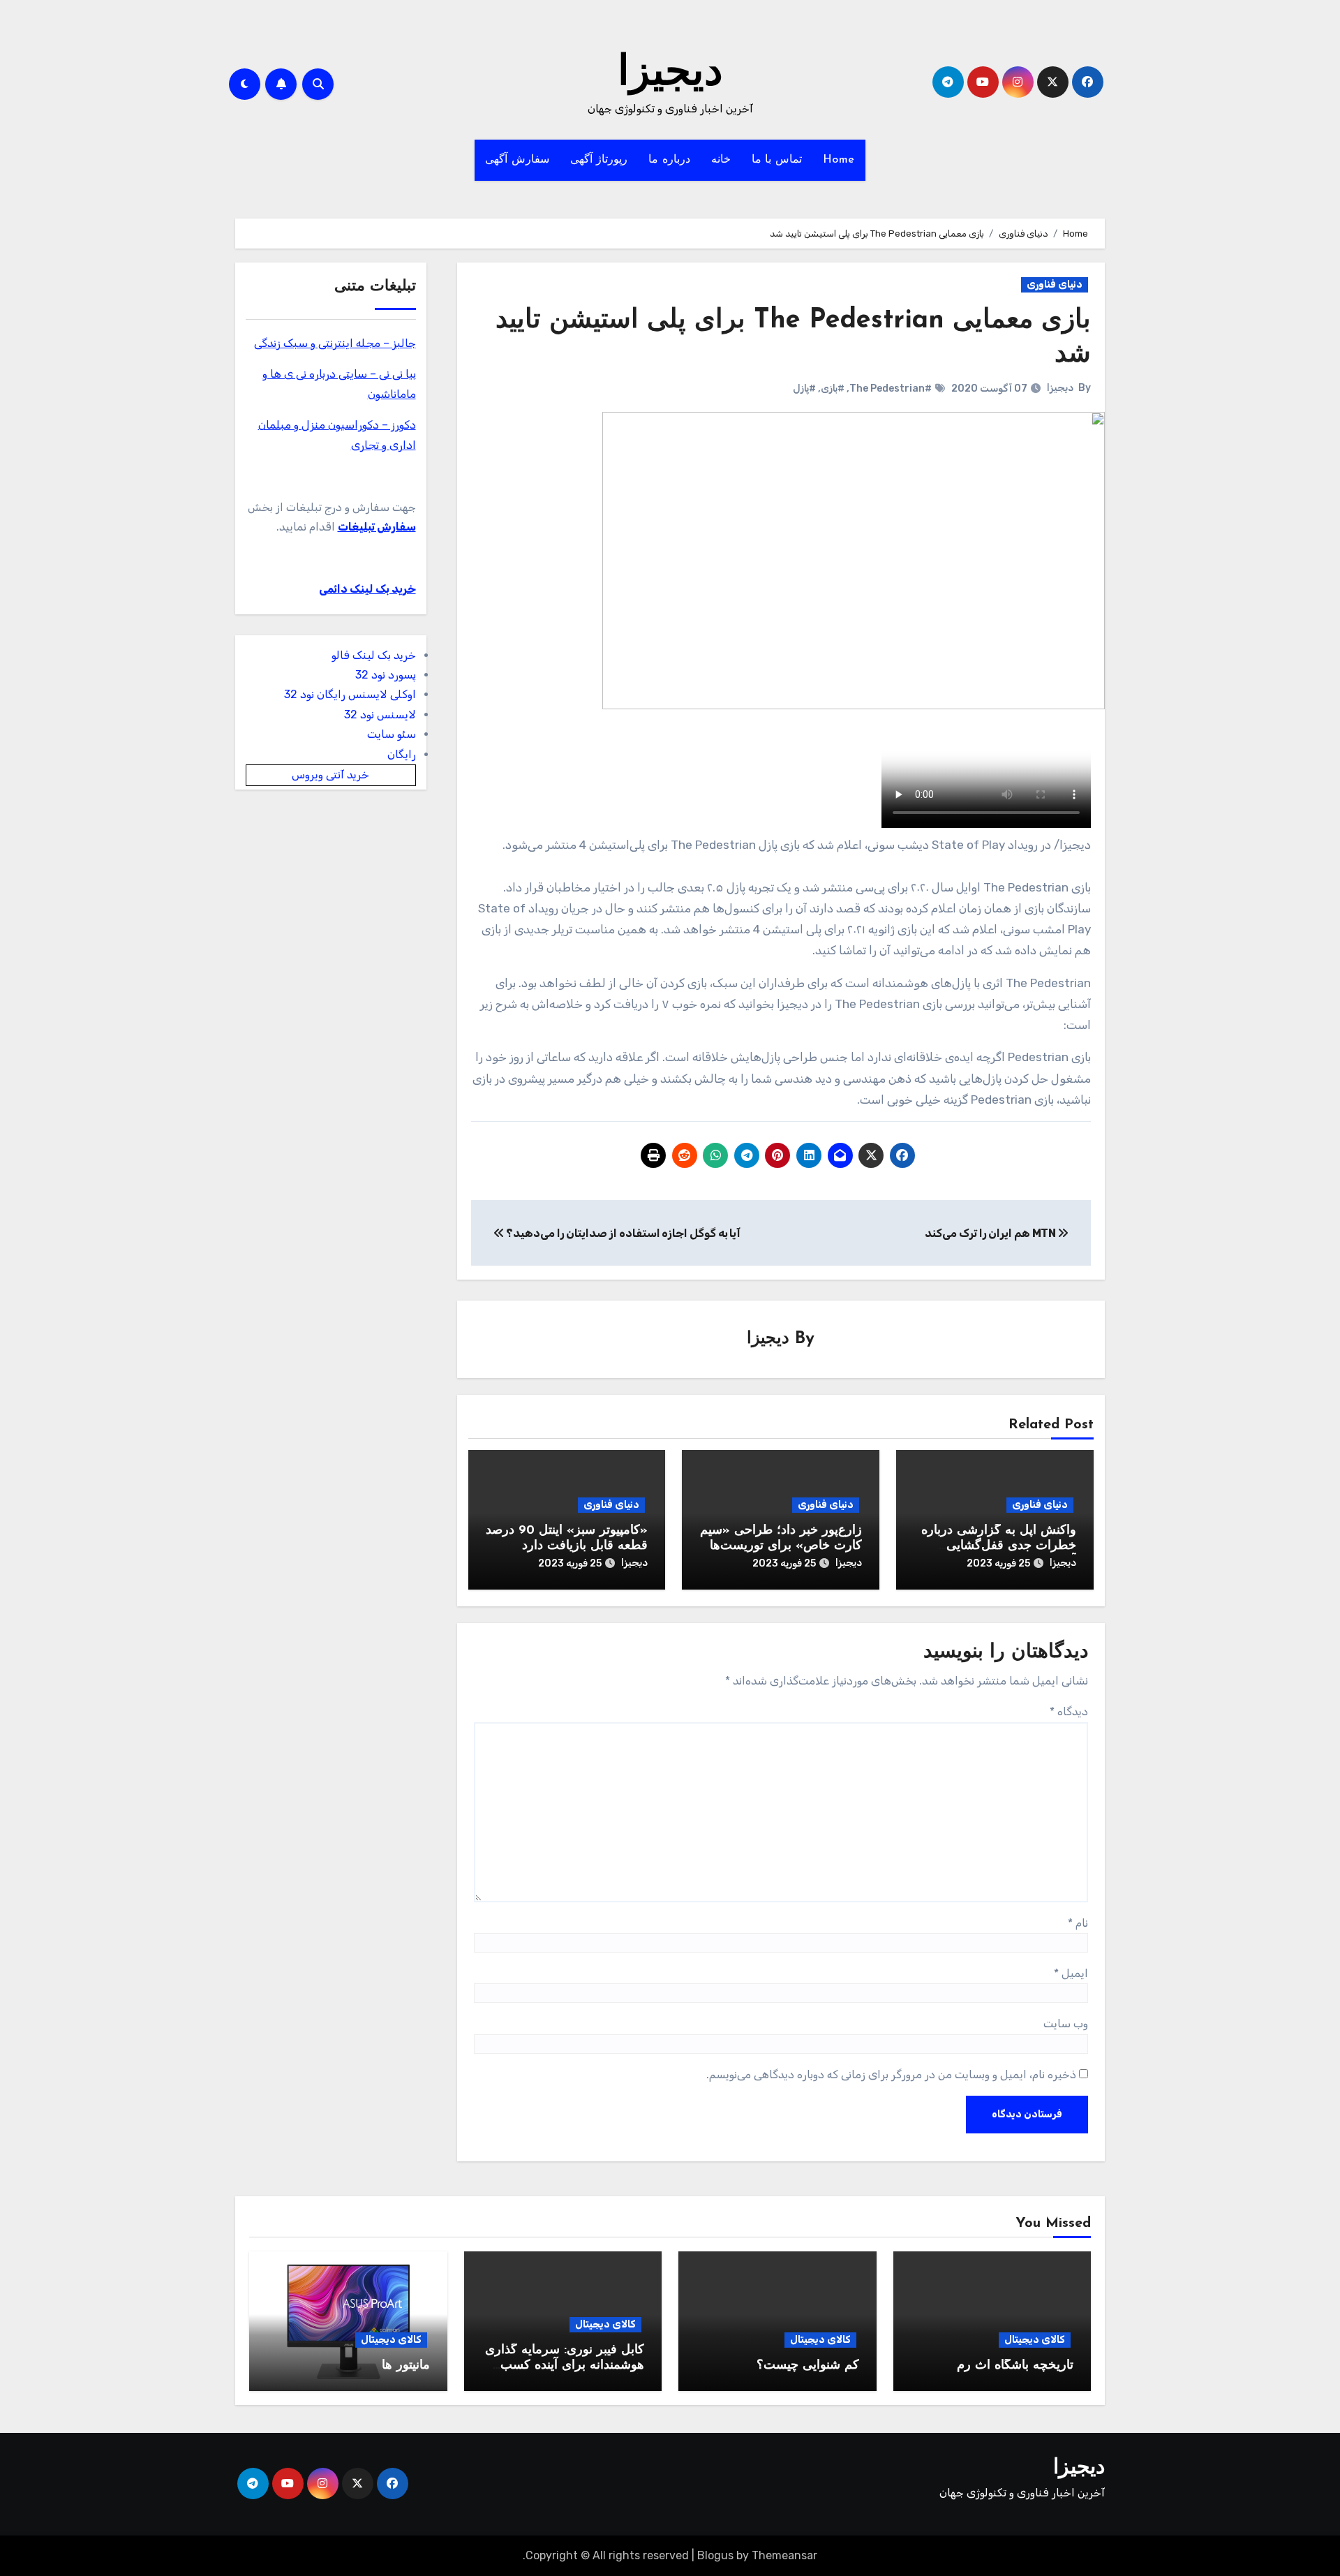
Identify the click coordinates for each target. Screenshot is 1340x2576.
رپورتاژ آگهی (599, 160)
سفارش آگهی (517, 160)
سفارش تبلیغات (377, 527)
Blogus (715, 2555)
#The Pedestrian (891, 388)
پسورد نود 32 (386, 675)
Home (839, 160)
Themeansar (784, 2555)
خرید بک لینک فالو (374, 655)
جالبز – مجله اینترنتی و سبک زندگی (335, 343)
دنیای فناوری (1055, 284)
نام (1078, 1923)
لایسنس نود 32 (380, 715)
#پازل (804, 388)
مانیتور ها (406, 2366)
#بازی (833, 388)
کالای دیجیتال (1035, 2340)
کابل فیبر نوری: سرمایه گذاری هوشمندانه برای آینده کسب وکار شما (565, 2366)
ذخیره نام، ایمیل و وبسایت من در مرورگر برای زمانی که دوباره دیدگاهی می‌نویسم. (891, 2074)
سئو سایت (392, 734)
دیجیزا (670, 74)
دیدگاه (1069, 1711)
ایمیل (1071, 1973)
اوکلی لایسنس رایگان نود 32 (350, 694)
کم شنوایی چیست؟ (808, 2366)
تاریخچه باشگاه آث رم (1015, 2366)
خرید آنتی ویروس (330, 775)
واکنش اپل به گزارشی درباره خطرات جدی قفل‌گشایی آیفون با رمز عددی (999, 1546)
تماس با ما (777, 160)
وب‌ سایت (1066, 2023)
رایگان (402, 754)
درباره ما (669, 160)
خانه (721, 160)
